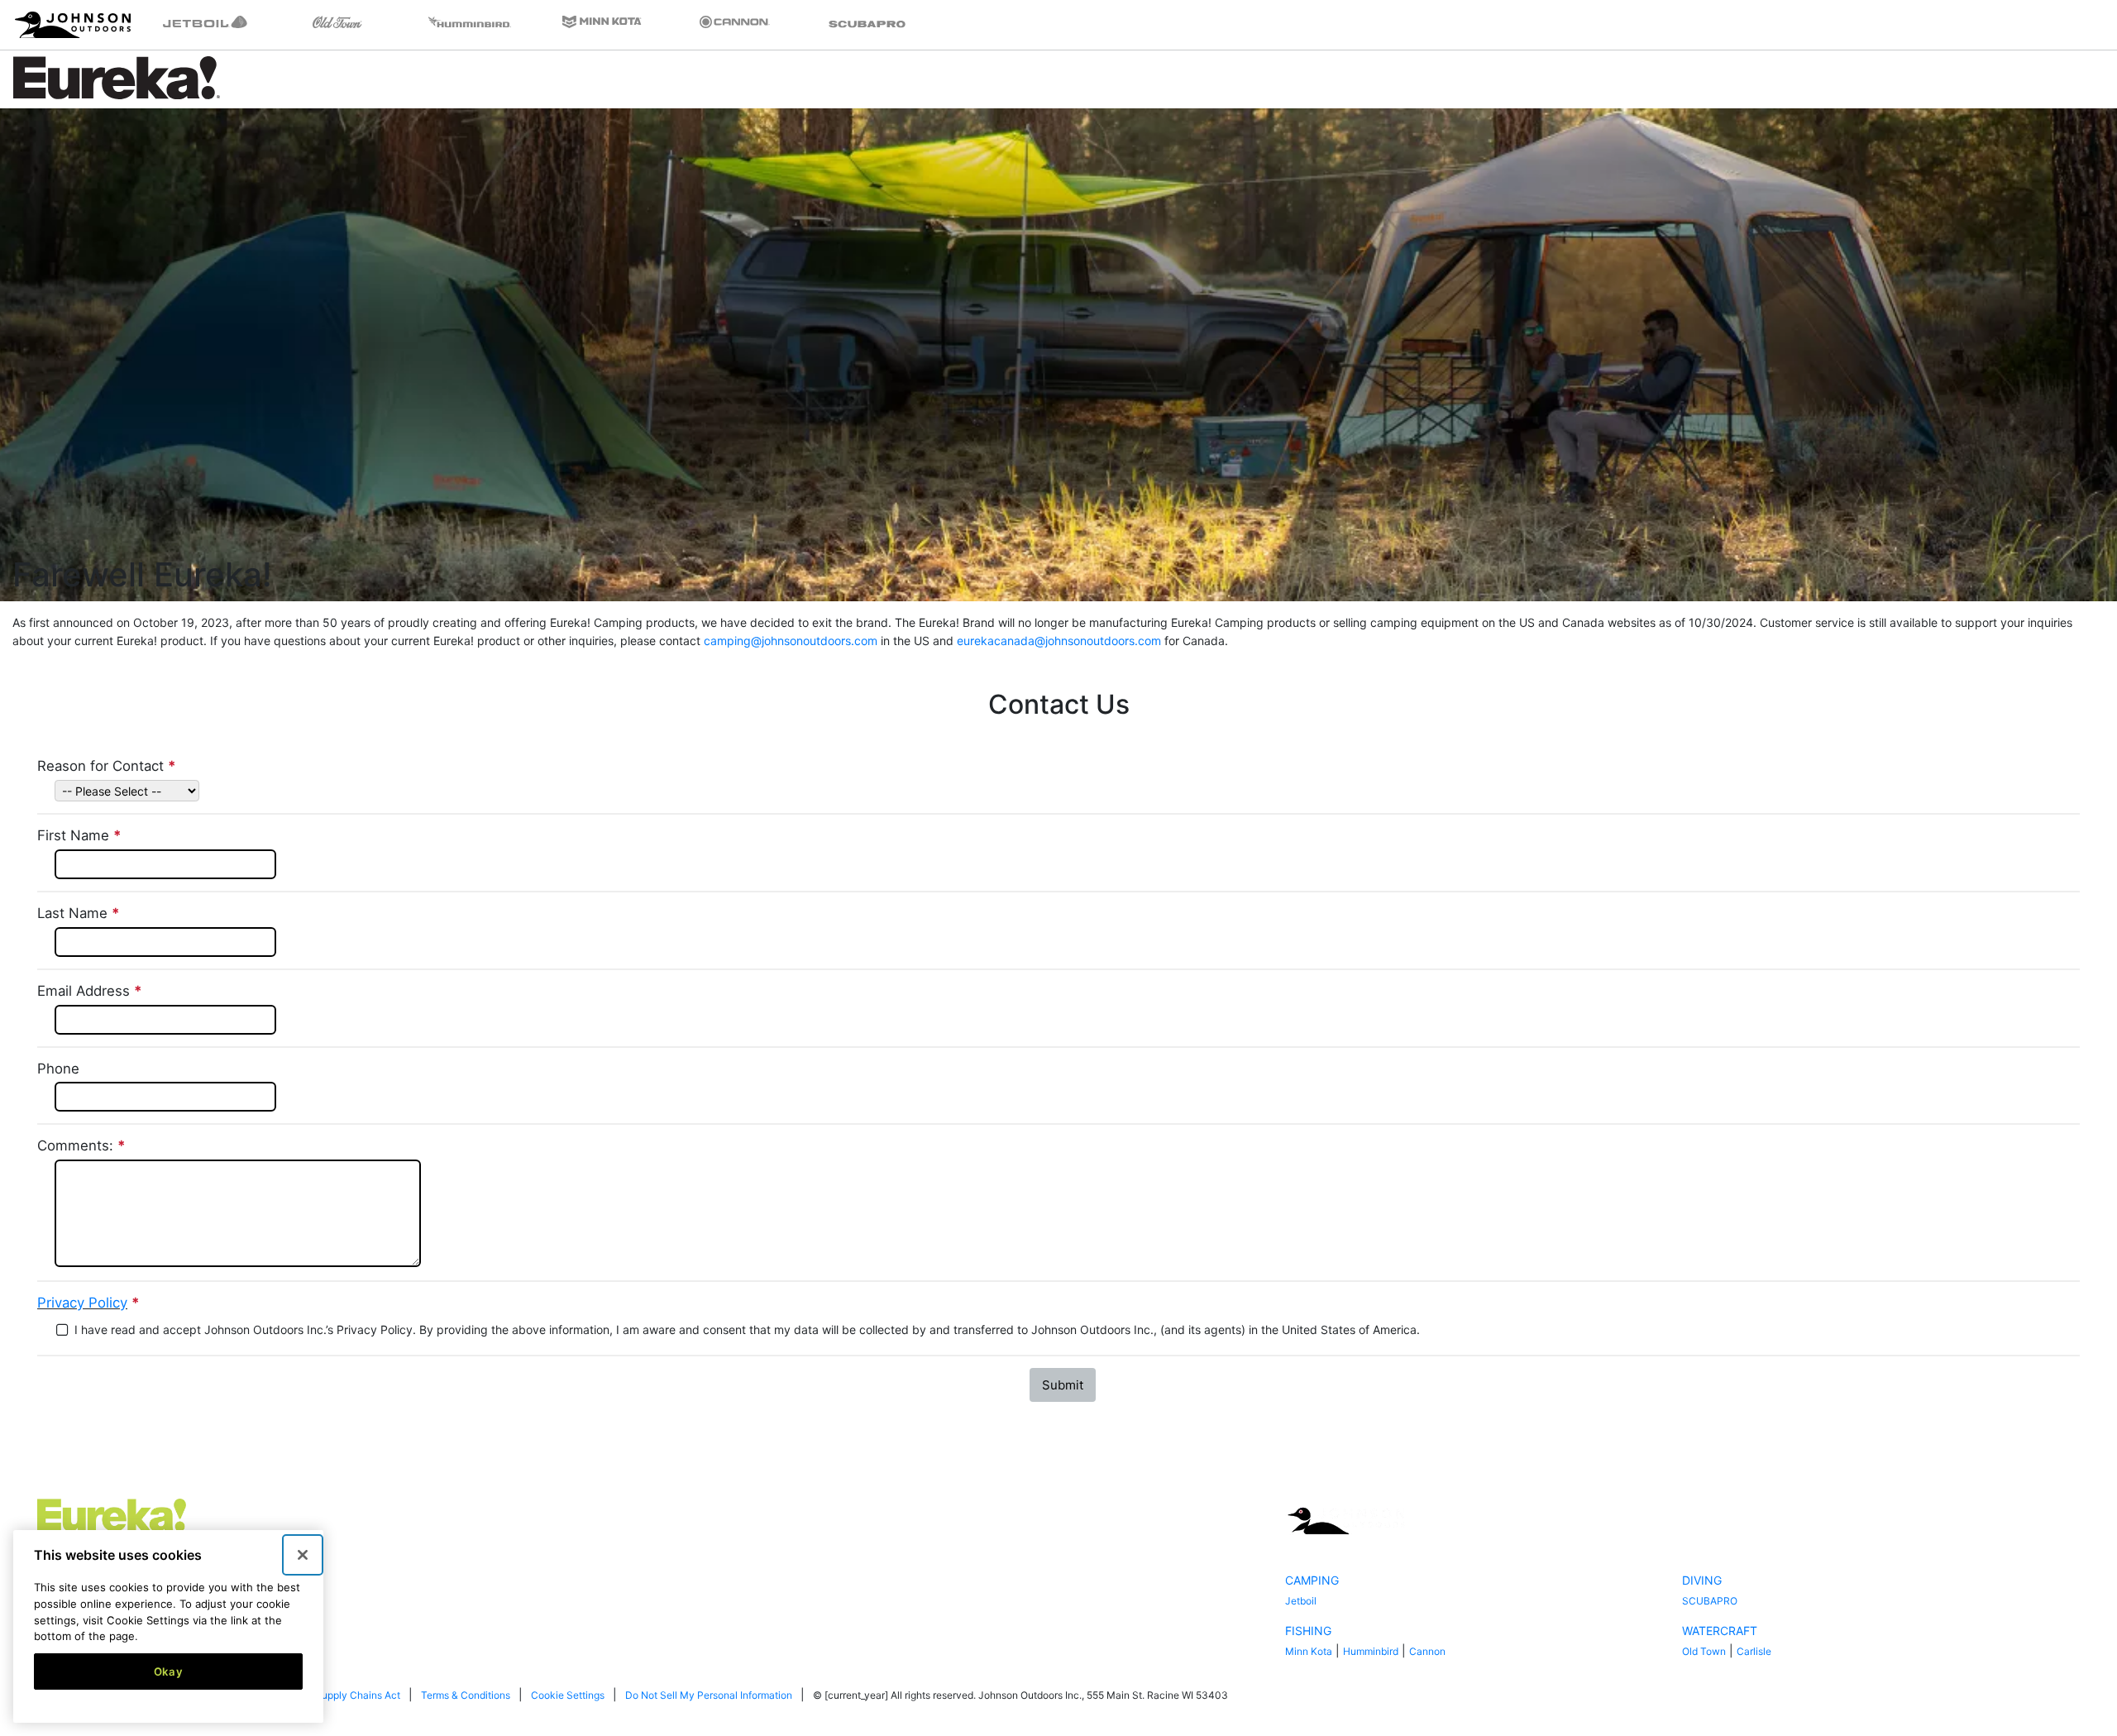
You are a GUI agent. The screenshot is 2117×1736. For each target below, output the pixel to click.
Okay (169, 1671)
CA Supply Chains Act (349, 1695)
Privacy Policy (82, 1303)
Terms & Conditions (466, 1695)
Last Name (80, 913)
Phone (58, 1069)
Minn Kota (1309, 1651)
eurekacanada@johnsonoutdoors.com (1059, 641)
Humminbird (1371, 1651)
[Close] (303, 1555)
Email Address (91, 991)
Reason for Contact (108, 766)
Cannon (1427, 1651)
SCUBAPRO (1710, 1601)
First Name (81, 835)
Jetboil (1301, 1601)
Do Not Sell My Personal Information (709, 1695)
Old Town (1704, 1651)
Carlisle (1754, 1651)
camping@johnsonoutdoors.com (791, 641)
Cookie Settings (568, 1695)
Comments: (83, 1145)
